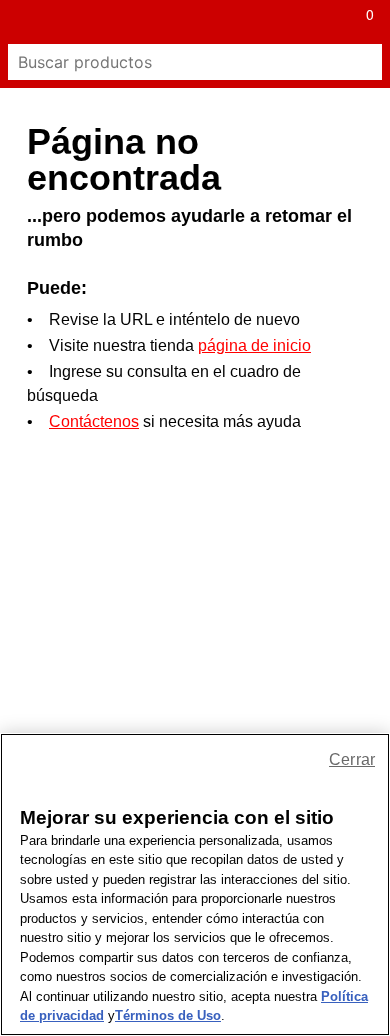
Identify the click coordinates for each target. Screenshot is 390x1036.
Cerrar (352, 759)
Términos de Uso (168, 1015)
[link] (173, 22)
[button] (22, 22)
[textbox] (177, 62)
